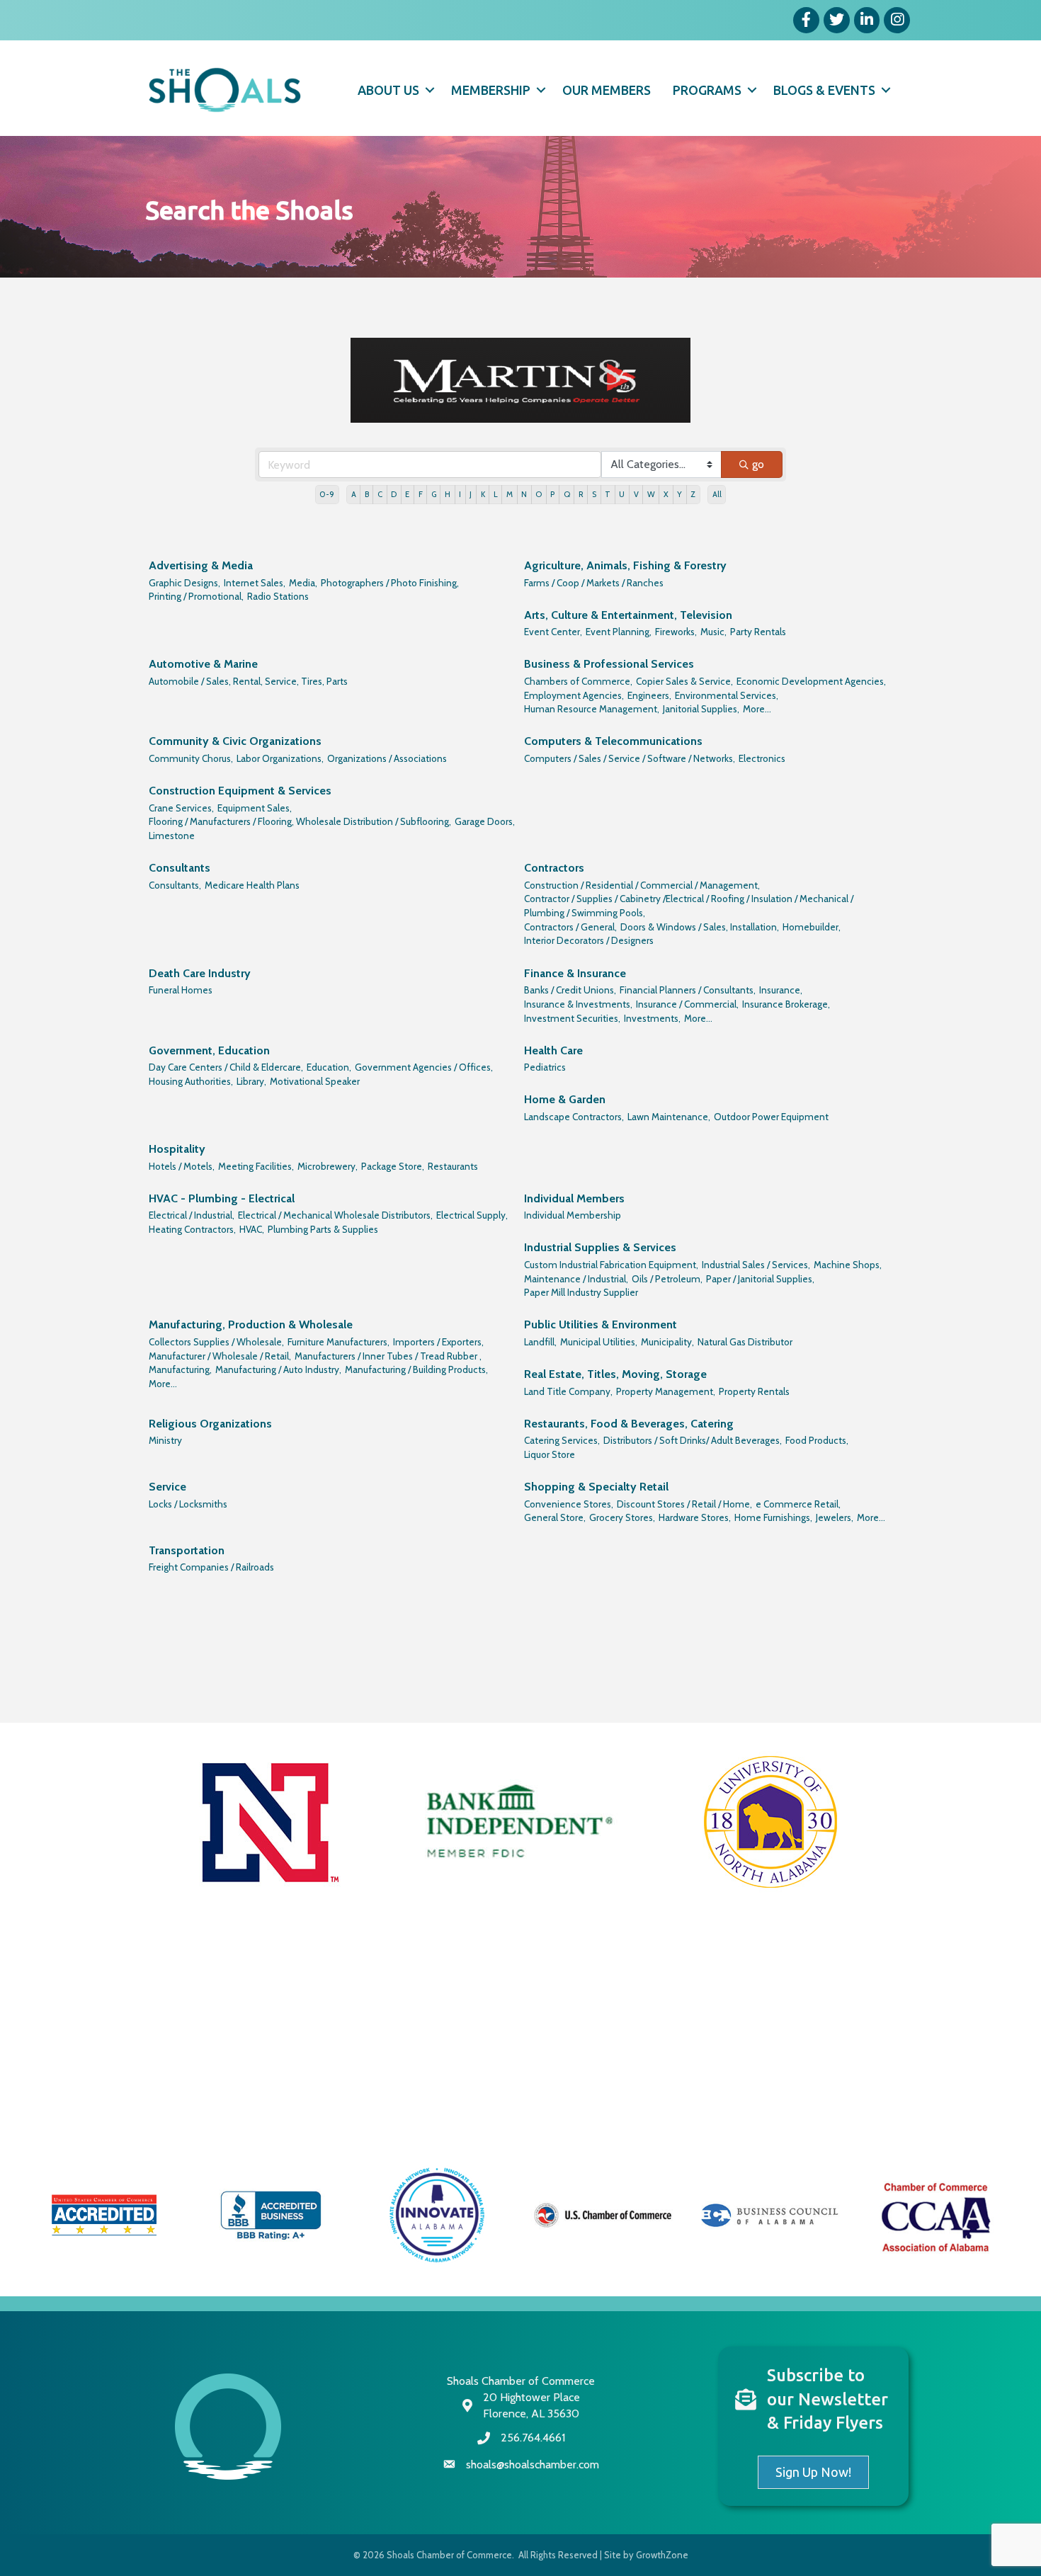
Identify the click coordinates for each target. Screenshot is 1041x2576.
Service (167, 1487)
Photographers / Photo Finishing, (390, 583)
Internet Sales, (255, 583)
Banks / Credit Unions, (570, 990)
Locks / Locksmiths (188, 1504)
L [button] (496, 494)
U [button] (622, 494)
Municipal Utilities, (599, 1342)
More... (757, 709)
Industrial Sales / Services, (756, 1265)
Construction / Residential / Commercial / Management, (642, 885)
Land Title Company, (568, 1391)
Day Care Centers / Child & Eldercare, (226, 1067)
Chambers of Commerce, (578, 681)
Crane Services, (181, 808)
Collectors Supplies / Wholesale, (216, 1342)
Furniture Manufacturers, (339, 1342)
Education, (329, 1067)
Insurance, (781, 990)
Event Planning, (619, 632)
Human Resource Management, (592, 709)
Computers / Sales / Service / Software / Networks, (630, 758)
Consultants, (175, 885)
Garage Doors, (485, 821)
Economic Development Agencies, (811, 681)
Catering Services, (562, 1440)
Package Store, (393, 1166)
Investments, (652, 1018)
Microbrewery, (328, 1166)
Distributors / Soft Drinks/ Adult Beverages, (693, 1440)
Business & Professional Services (609, 664)
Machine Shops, (848, 1265)
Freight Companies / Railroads (211, 1567)
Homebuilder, (812, 927)
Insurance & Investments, (578, 1004)
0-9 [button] (327, 494)
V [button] (636, 494)
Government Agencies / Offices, (424, 1067)
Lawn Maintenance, (669, 1117)
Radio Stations (278, 596)
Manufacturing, (180, 1369)
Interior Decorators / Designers (589, 940)
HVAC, (252, 1229)
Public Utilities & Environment (601, 1324)
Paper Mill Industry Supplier (581, 1292)
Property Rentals (754, 1391)
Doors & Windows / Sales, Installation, (700, 927)
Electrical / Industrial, (192, 1215)
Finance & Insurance (575, 973)
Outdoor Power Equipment (771, 1117)
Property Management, (666, 1391)
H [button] (448, 494)
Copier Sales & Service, (684, 681)
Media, (303, 583)
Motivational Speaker (315, 1081)
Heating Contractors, (192, 1229)
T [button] (608, 494)
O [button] (539, 494)
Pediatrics (545, 1067)
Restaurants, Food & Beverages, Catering (629, 1424)
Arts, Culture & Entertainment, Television (628, 615)
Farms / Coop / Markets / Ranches (594, 583)
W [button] (651, 494)
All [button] (717, 494)
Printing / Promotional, (196, 596)
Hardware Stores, (695, 1517)
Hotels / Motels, (182, 1166)
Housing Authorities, (191, 1081)
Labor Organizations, (280, 758)
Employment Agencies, (574, 695)
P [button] (552, 494)
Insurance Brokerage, (786, 1004)
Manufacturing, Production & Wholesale (251, 1324)
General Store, (555, 1517)
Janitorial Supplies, (701, 709)
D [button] (394, 494)
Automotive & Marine (203, 664)
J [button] (471, 494)
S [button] (594, 494)
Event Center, (553, 632)
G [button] (434, 494)
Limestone (172, 836)
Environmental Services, (727, 695)
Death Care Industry (200, 973)
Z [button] (693, 494)
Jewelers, (835, 1517)
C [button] (380, 494)
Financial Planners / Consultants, (688, 990)
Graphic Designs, (184, 583)
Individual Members (574, 1198)
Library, (251, 1081)
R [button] (581, 494)
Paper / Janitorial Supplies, (760, 1279)
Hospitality (177, 1149)
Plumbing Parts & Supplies (323, 1229)
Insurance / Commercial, (687, 1004)
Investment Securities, (572, 1018)
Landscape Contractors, (574, 1117)
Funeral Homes (181, 990)
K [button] (483, 494)
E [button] (407, 494)
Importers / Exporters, (438, 1342)
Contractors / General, (570, 927)
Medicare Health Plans (252, 885)
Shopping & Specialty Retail (596, 1487)
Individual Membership (573, 1215)
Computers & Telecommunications (613, 741)
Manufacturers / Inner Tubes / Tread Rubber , (388, 1356)
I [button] (460, 494)
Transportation (187, 1550)
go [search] (758, 464)
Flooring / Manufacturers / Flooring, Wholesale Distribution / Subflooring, (300, 821)
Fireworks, (676, 632)
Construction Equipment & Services (240, 791)
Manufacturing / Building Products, (416, 1369)
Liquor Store (550, 1454)
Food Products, (817, 1440)
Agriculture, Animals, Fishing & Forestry (625, 565)
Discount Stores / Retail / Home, (684, 1504)
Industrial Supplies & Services (600, 1247)
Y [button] (679, 494)
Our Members (607, 90)
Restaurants (453, 1166)
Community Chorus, (191, 758)
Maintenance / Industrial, (576, 1279)
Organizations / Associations (387, 758)
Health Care (553, 1050)
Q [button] (567, 494)
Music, (713, 632)
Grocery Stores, (622, 1517)
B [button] (367, 494)
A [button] (354, 494)
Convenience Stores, (569, 1504)
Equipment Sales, (255, 808)
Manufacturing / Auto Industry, (278, 1369)
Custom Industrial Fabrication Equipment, (611, 1265)
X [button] (666, 494)
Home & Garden (565, 1099)
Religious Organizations (210, 1424)
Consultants (180, 868)
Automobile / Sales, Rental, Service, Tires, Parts (248, 681)
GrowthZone (662, 2555)
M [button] (510, 494)
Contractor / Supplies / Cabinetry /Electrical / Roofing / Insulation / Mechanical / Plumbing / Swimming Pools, (689, 906)
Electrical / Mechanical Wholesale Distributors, (335, 1215)
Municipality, (667, 1342)
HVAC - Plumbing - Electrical (222, 1198)
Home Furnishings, (773, 1517)
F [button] (421, 494)
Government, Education (209, 1050)
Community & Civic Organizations (235, 741)
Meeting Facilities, (256, 1166)
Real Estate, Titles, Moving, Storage (615, 1374)
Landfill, (540, 1342)
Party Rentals (758, 632)
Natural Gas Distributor (745, 1342)
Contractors (554, 868)
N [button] (524, 494)
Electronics (762, 758)
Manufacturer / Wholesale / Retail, (220, 1356)
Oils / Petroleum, (667, 1279)
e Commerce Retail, (798, 1504)
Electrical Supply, (472, 1215)
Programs (707, 90)
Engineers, (649, 695)
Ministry (165, 1440)
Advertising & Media (201, 565)
